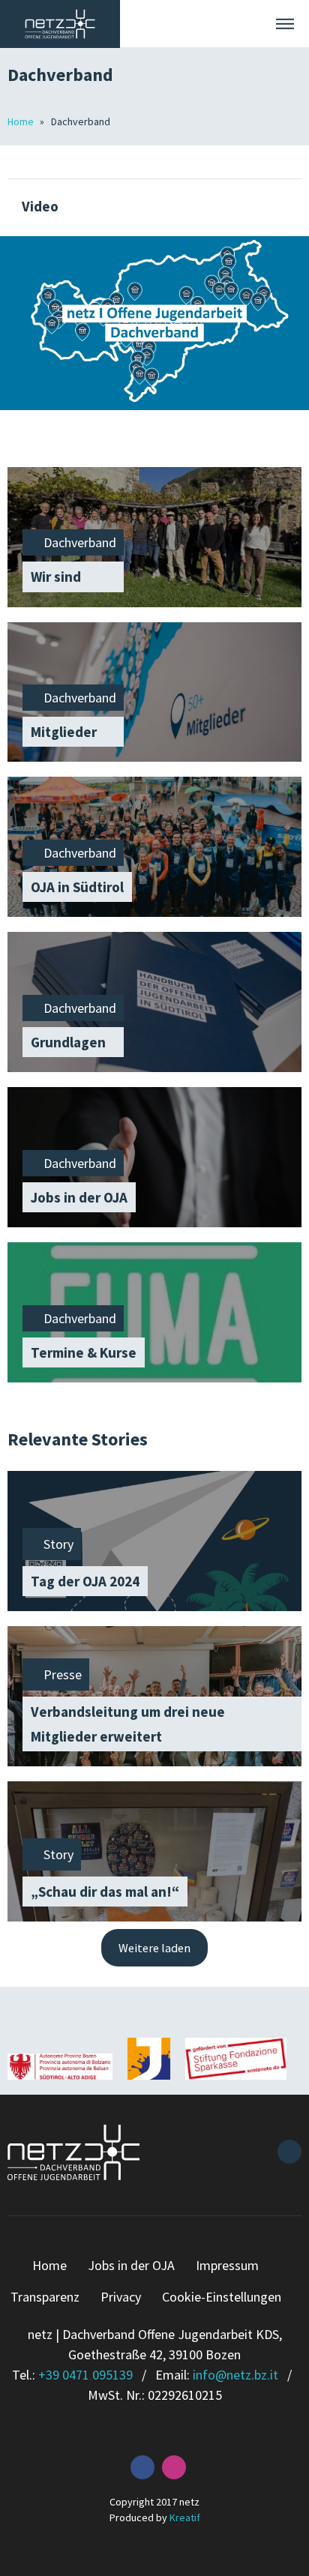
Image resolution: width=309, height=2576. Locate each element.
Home (22, 121)
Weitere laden (154, 1948)
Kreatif (185, 2518)
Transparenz (45, 2297)
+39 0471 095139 (85, 2375)
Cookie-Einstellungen (222, 2297)
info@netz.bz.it (235, 2375)
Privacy (121, 2297)
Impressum (227, 2265)
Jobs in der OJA (131, 2265)
